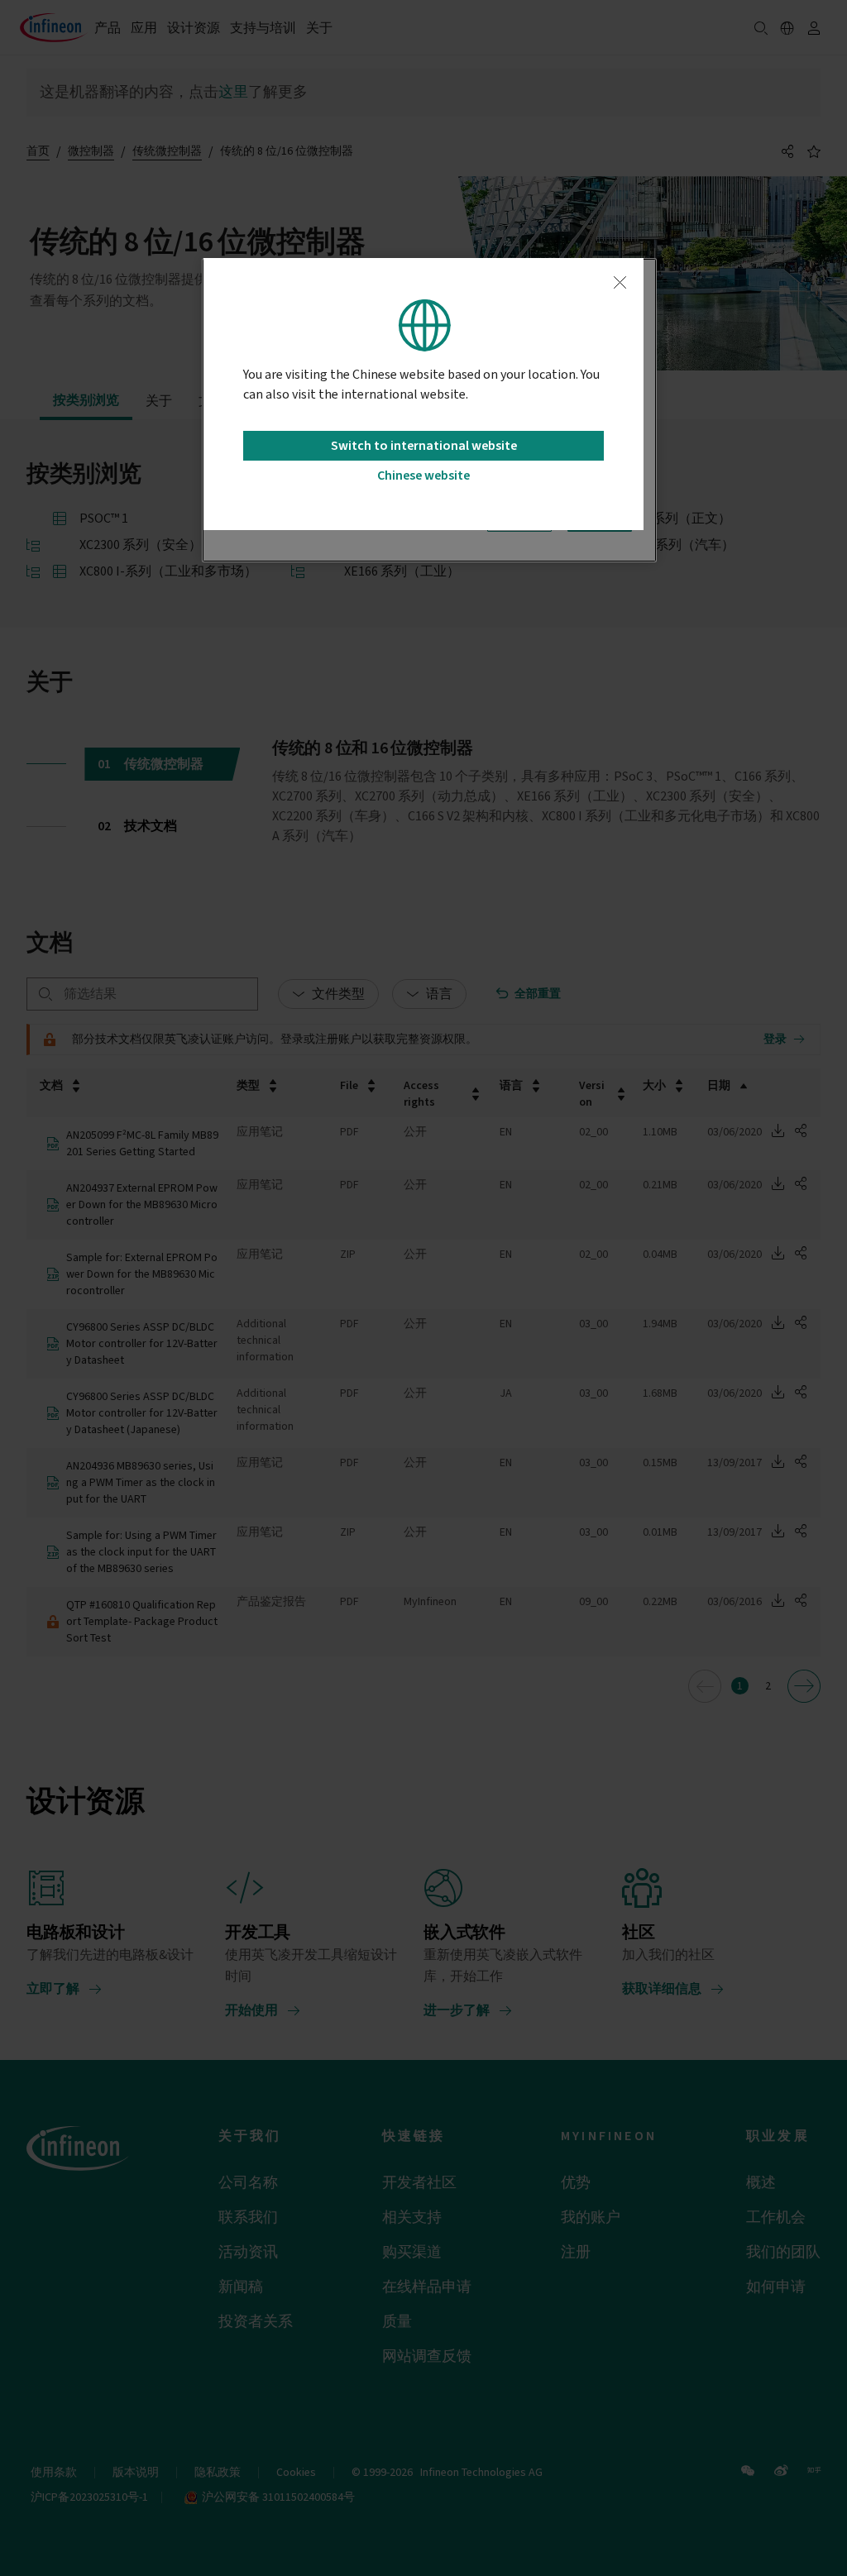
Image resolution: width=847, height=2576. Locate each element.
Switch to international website (424, 446)
